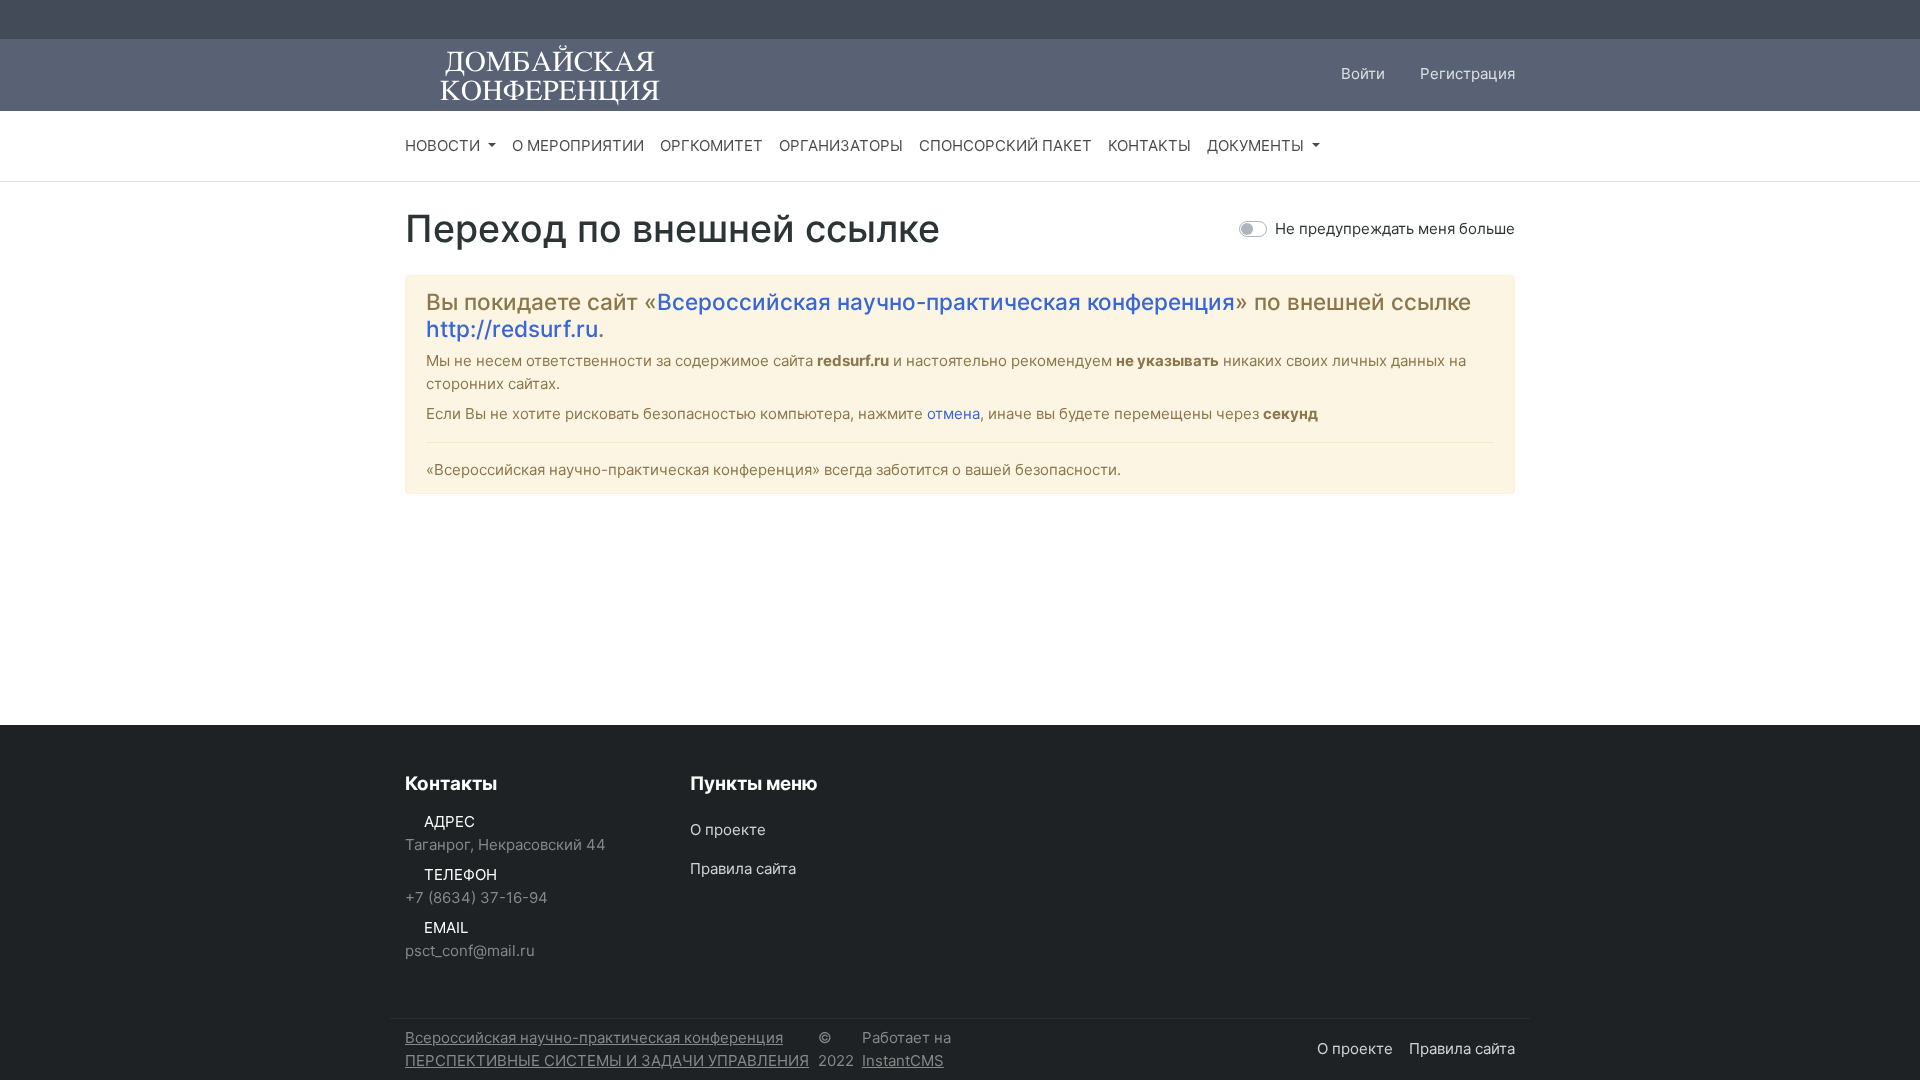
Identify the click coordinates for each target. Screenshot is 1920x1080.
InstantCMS (903, 1060)
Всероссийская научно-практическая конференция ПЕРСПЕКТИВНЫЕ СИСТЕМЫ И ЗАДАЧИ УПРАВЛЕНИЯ (607, 1049)
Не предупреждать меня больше (1395, 228)
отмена (953, 413)
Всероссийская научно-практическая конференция (946, 301)
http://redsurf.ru (512, 328)
